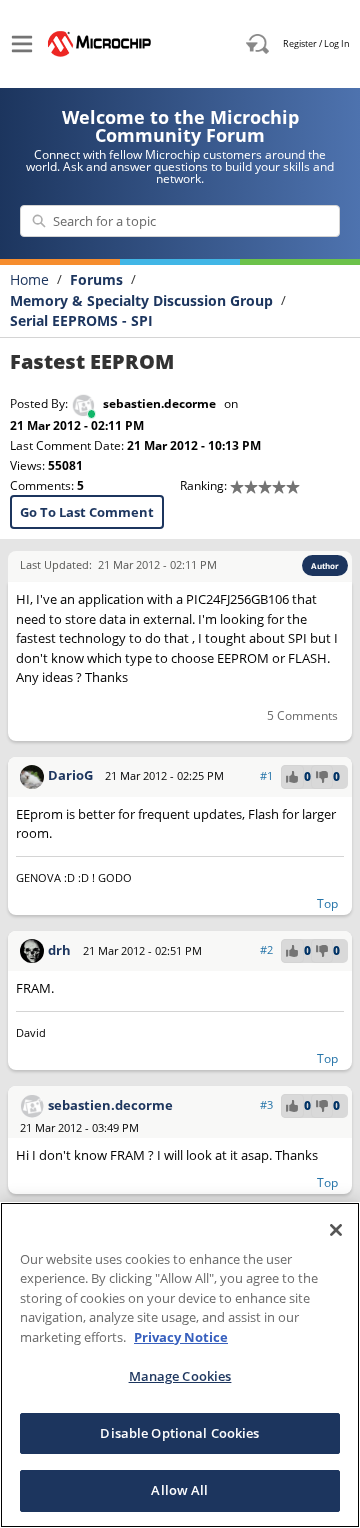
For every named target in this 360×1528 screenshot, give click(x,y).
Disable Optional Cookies (179, 1433)
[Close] (336, 1230)
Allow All (179, 1490)
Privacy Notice (181, 1337)
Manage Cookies (180, 1376)
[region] (180, 1365)
